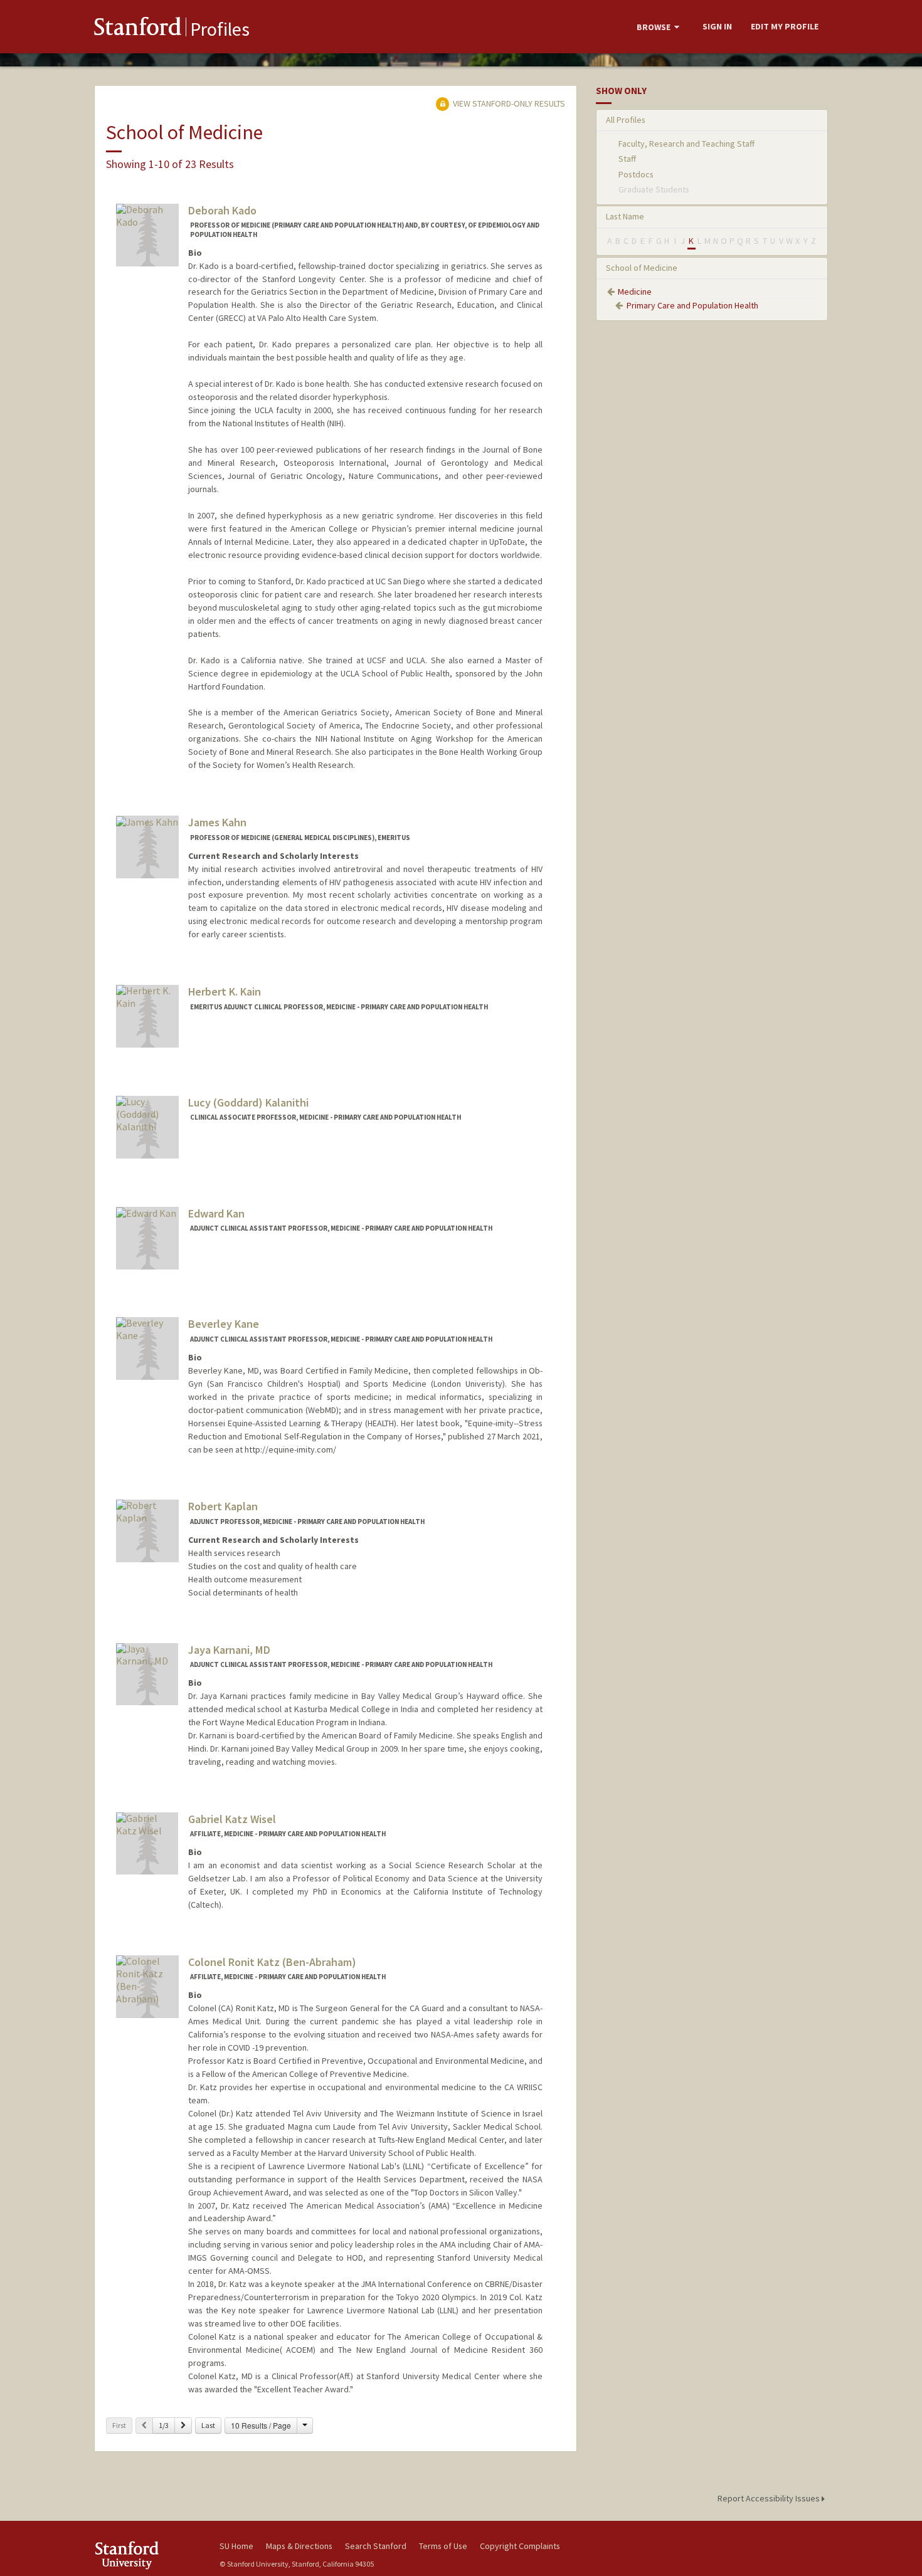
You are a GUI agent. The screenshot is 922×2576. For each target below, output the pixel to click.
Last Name (625, 216)
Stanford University (147, 2555)
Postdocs (636, 174)
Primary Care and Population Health (692, 305)
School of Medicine (642, 268)
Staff (627, 159)
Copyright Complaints (520, 2546)
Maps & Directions (299, 2546)
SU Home (236, 2546)
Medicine (635, 292)
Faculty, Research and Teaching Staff (686, 144)
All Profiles (626, 120)
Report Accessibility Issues (770, 2498)
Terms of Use (443, 2546)
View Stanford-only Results (508, 103)
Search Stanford (376, 2546)
